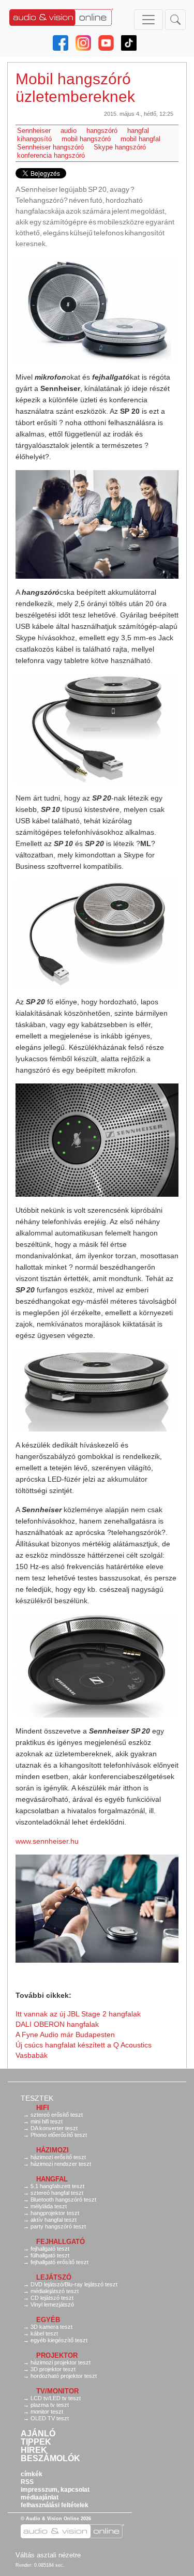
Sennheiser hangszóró (50, 147)
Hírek (34, 2450)
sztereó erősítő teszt (57, 2115)
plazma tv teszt (50, 2405)
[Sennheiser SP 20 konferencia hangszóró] (97, 310)
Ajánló (38, 2434)
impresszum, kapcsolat (55, 2490)
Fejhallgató (61, 2242)
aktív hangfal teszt (54, 2220)
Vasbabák (32, 2055)
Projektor (57, 2355)
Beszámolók (50, 2459)
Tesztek (37, 2098)
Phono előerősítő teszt (59, 2135)
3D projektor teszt (53, 2369)
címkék (32, 2474)
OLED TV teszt (50, 2418)
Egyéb (48, 2320)
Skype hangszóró (120, 147)
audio (69, 131)
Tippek (36, 2442)
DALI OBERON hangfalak (57, 2024)
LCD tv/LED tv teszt (56, 2398)
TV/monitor (57, 2391)
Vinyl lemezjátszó (52, 2304)
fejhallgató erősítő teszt (59, 2262)
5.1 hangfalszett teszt (57, 2186)
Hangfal (52, 2179)
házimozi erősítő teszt (58, 2157)
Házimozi (53, 2150)
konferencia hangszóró (51, 155)
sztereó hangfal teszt (57, 2193)
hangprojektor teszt (55, 2213)
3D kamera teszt (51, 2327)
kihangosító (34, 139)
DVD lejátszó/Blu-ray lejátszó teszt (74, 2284)
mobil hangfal (140, 139)
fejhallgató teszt (50, 2249)
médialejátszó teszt (55, 2291)
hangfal (138, 131)
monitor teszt (47, 2412)
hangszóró (102, 131)
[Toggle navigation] (148, 20)
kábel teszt (44, 2333)
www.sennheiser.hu (47, 1841)
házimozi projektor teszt (61, 2362)
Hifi (43, 2108)
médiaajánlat (40, 2497)
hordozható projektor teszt (64, 2376)
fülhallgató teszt (50, 2255)
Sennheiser (34, 131)
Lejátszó (54, 2277)
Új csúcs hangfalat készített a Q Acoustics (84, 2045)
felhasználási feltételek (55, 2505)
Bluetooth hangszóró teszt (63, 2200)
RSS (27, 2482)
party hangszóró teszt (58, 2226)
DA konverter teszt (54, 2128)
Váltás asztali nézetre (48, 2555)
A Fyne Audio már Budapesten (65, 2035)
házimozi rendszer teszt (61, 2164)
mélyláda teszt (49, 2206)
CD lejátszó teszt (52, 2298)
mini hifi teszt (47, 2121)
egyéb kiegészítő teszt (59, 2340)
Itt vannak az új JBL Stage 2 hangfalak (78, 2014)
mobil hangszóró (86, 139)
